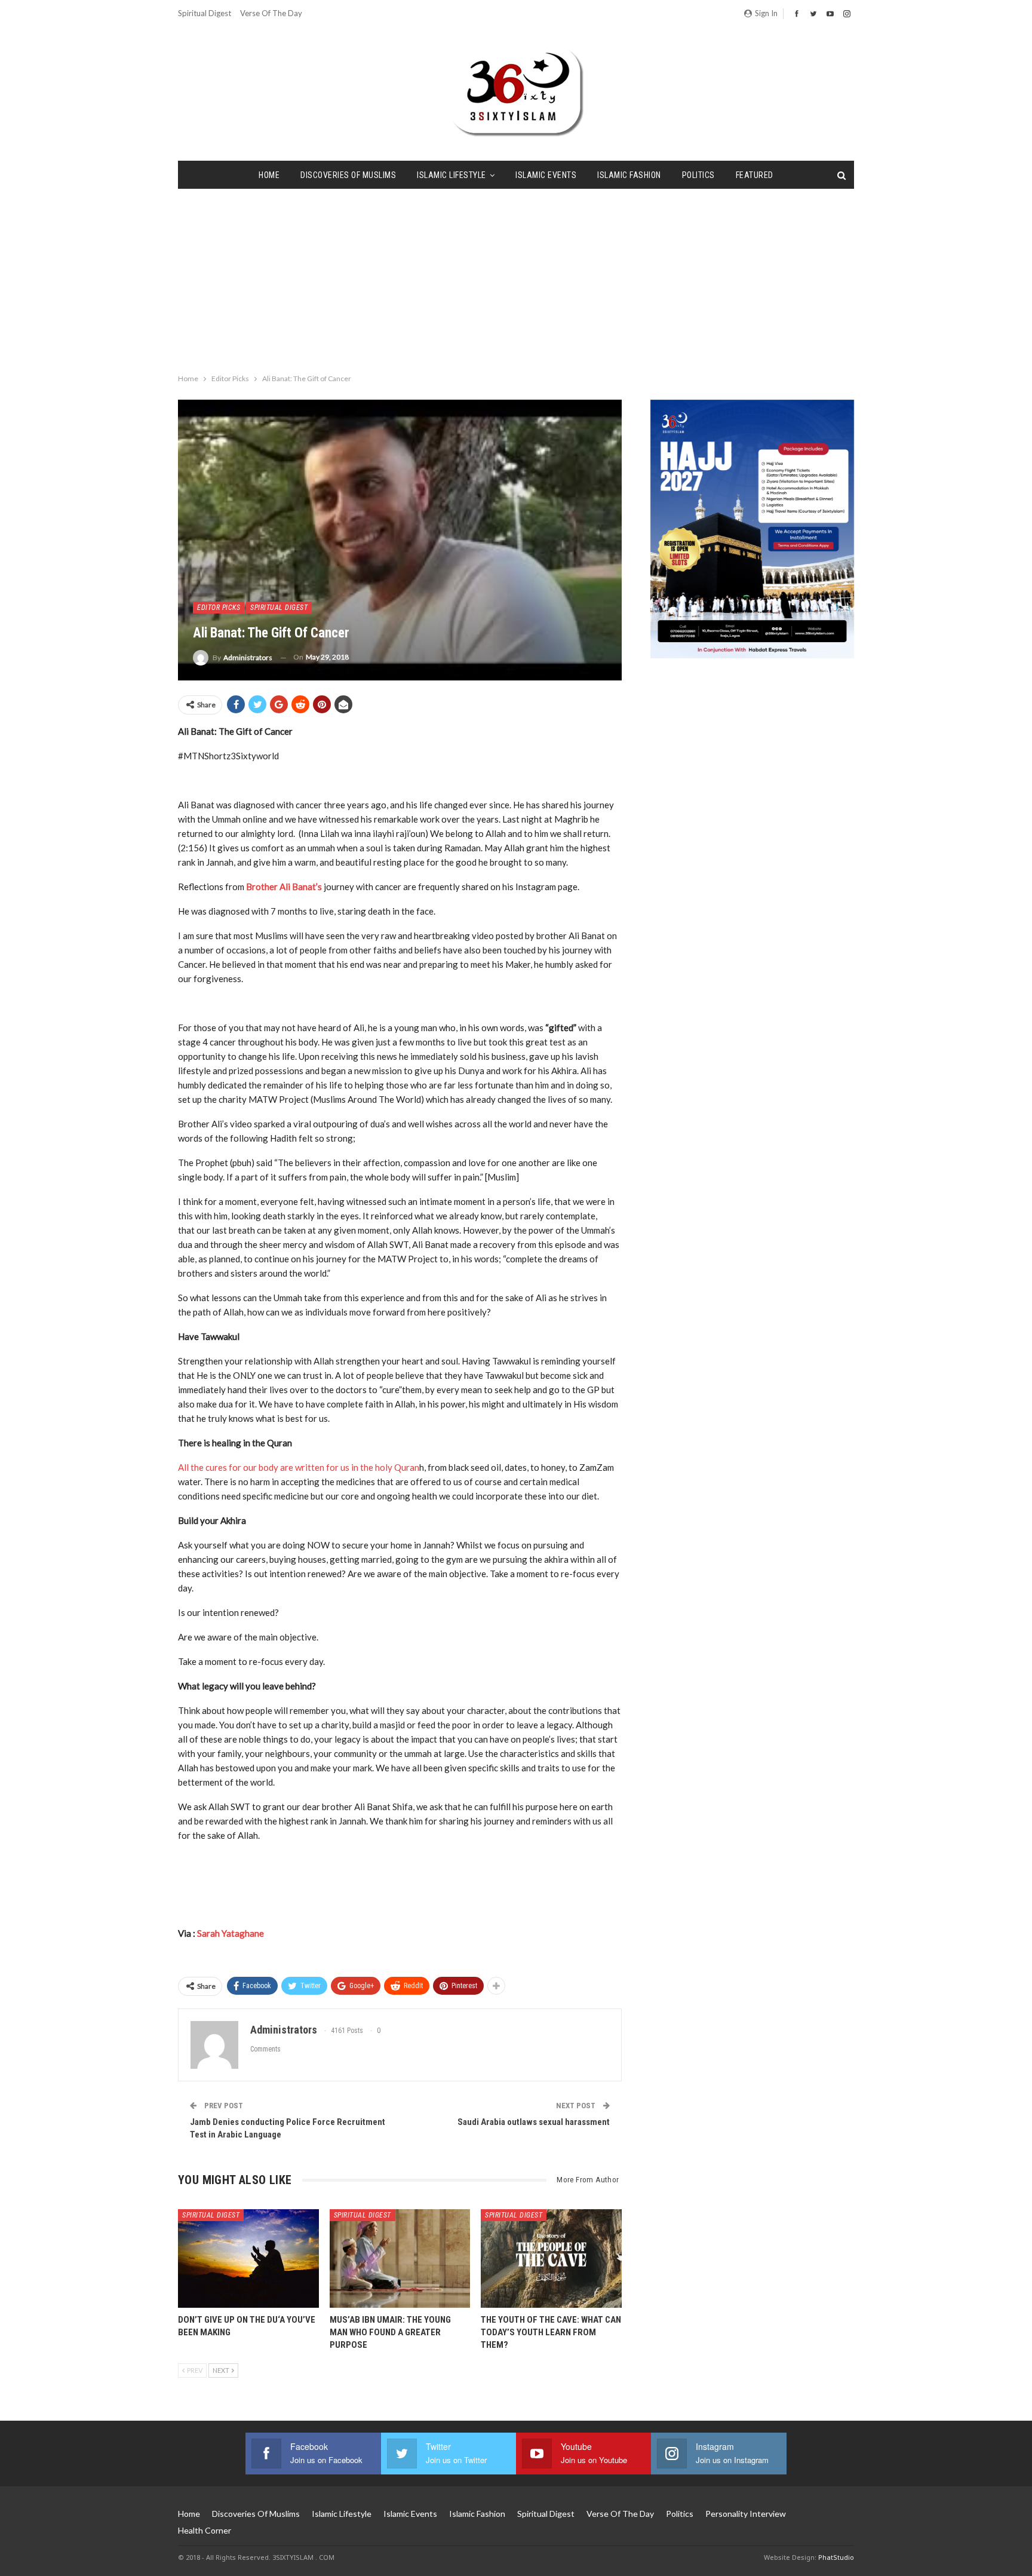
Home (269, 175)
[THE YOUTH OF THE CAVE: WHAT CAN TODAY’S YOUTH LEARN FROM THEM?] (551, 2258)
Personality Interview (746, 2514)
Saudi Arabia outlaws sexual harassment (534, 2122)
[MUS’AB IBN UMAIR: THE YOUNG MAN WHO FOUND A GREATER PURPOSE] (400, 2258)
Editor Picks (219, 608)
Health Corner (205, 2530)
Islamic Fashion (629, 175)
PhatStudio (836, 2557)
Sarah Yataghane (231, 1933)
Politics (698, 175)
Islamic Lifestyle (451, 175)
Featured (755, 175)
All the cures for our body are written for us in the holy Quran (299, 1467)
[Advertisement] (516, 278)
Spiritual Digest (205, 13)
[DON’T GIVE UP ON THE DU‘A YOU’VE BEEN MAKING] (248, 2258)
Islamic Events (546, 175)
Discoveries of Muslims (348, 175)
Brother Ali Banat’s (285, 887)
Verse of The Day (271, 13)
